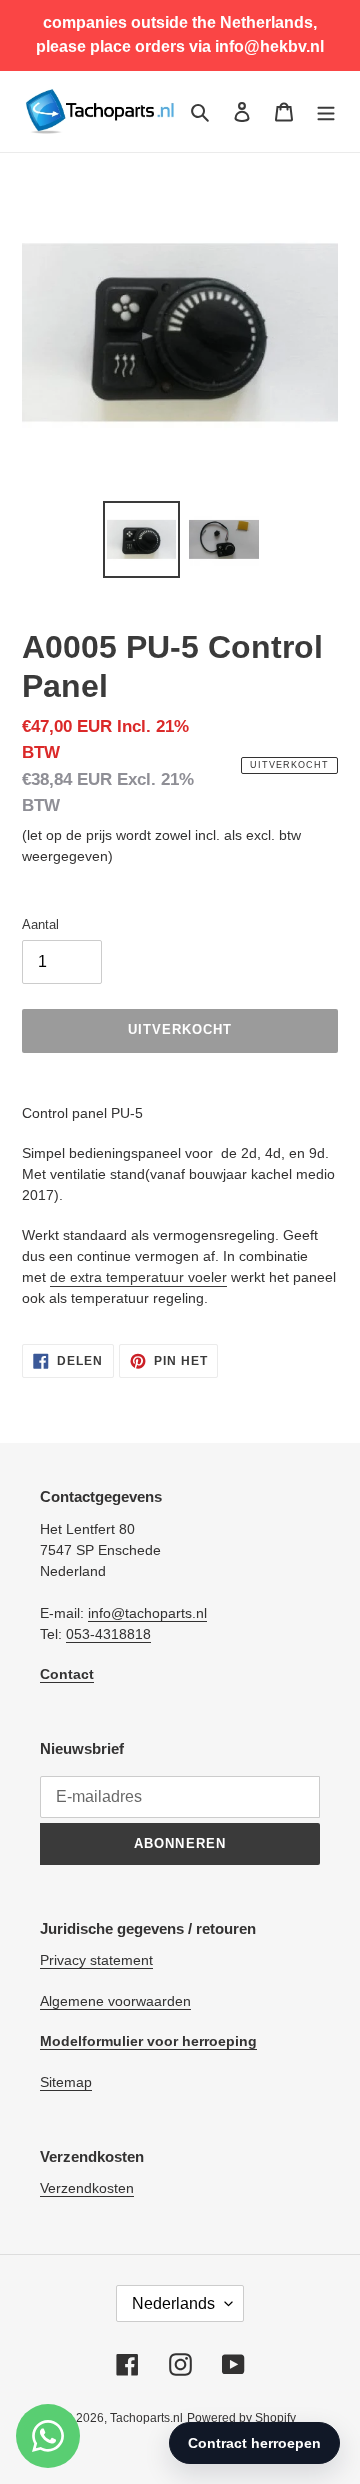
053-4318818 (108, 1634)
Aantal (40, 924)
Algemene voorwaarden (115, 2001)
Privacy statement (96, 1960)
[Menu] (326, 111)
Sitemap (66, 2082)
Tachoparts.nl (146, 2418)
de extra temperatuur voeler (138, 1277)
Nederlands (173, 2303)
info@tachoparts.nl (147, 1613)
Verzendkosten (87, 2188)
